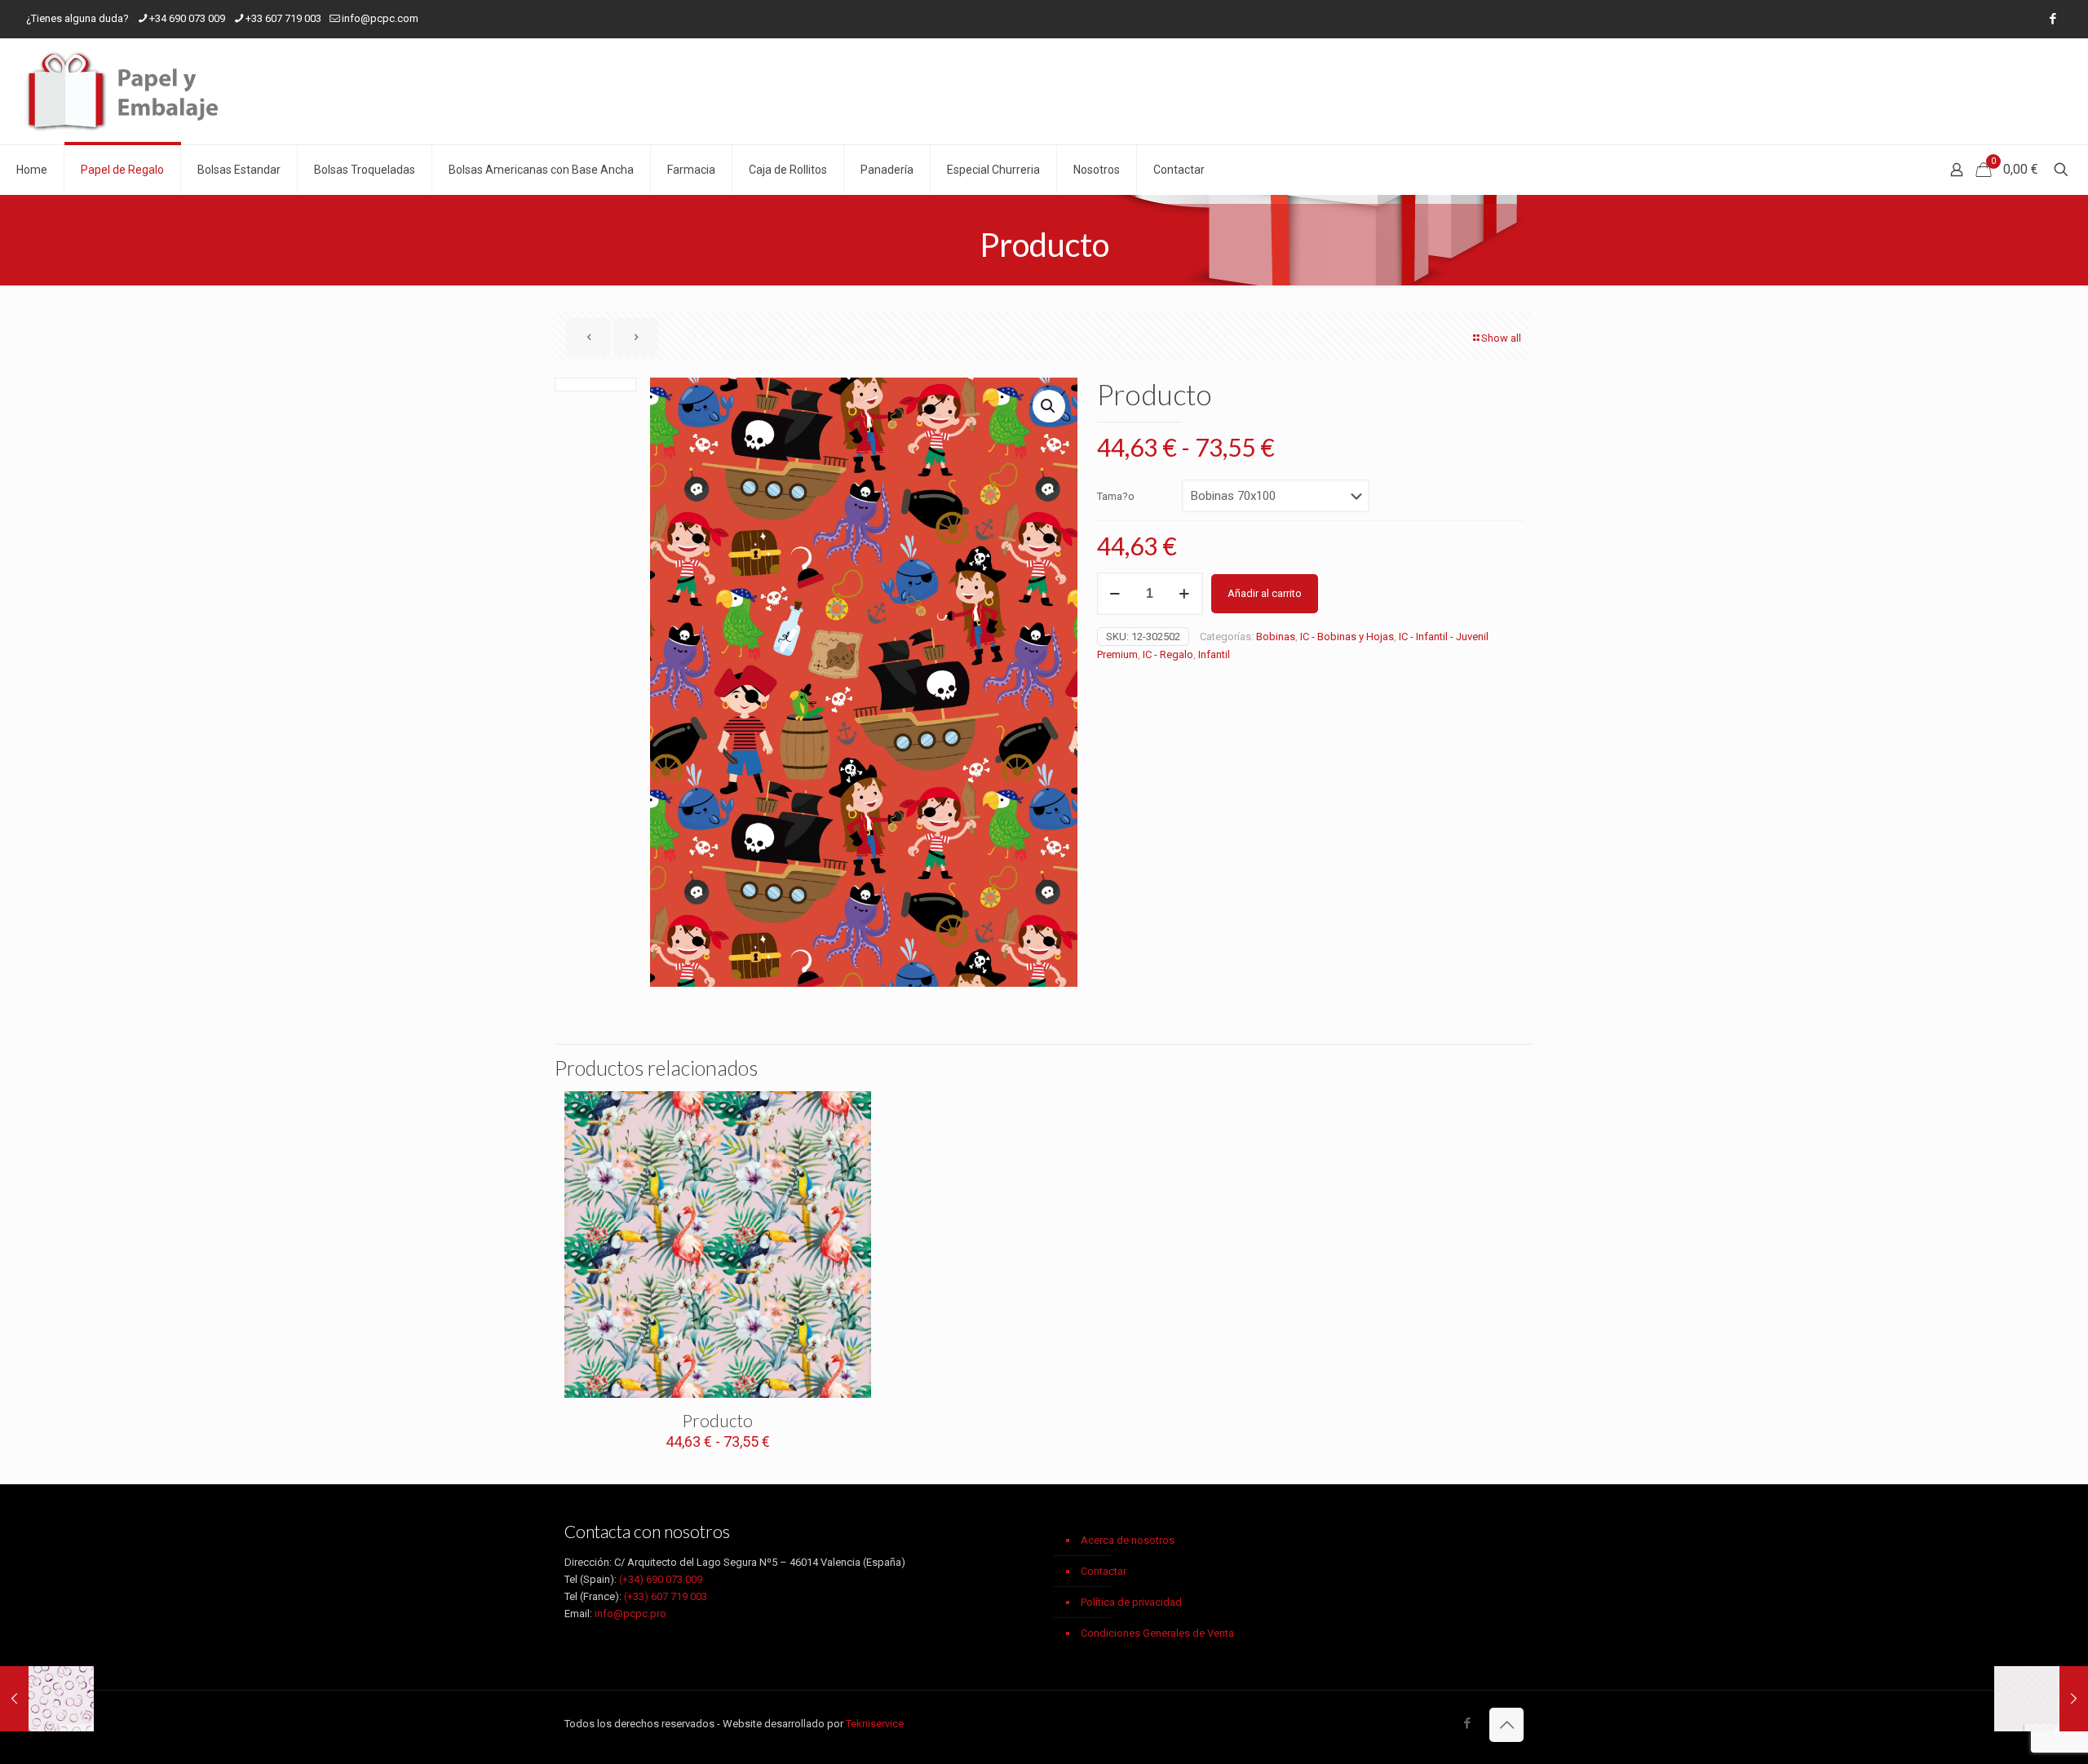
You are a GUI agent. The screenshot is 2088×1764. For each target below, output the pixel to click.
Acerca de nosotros (1128, 1540)
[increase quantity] (1185, 594)
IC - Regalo (1168, 654)
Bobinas (1276, 637)
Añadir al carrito (1265, 593)
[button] (1049, 406)
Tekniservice (875, 1724)
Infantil (1214, 654)
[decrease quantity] (1115, 594)
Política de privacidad (1131, 1602)
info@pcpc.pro (630, 1614)
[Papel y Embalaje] (126, 91)
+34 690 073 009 (187, 18)
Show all (1501, 338)
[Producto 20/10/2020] (47, 1699)
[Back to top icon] (1506, 1725)
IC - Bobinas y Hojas (1347, 637)
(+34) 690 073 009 (661, 1579)
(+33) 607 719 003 (666, 1596)
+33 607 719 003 (283, 18)
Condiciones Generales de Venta (1157, 1633)
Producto (717, 1420)
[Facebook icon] (2053, 19)
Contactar (1104, 1571)
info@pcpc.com (380, 18)
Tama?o (1116, 496)
